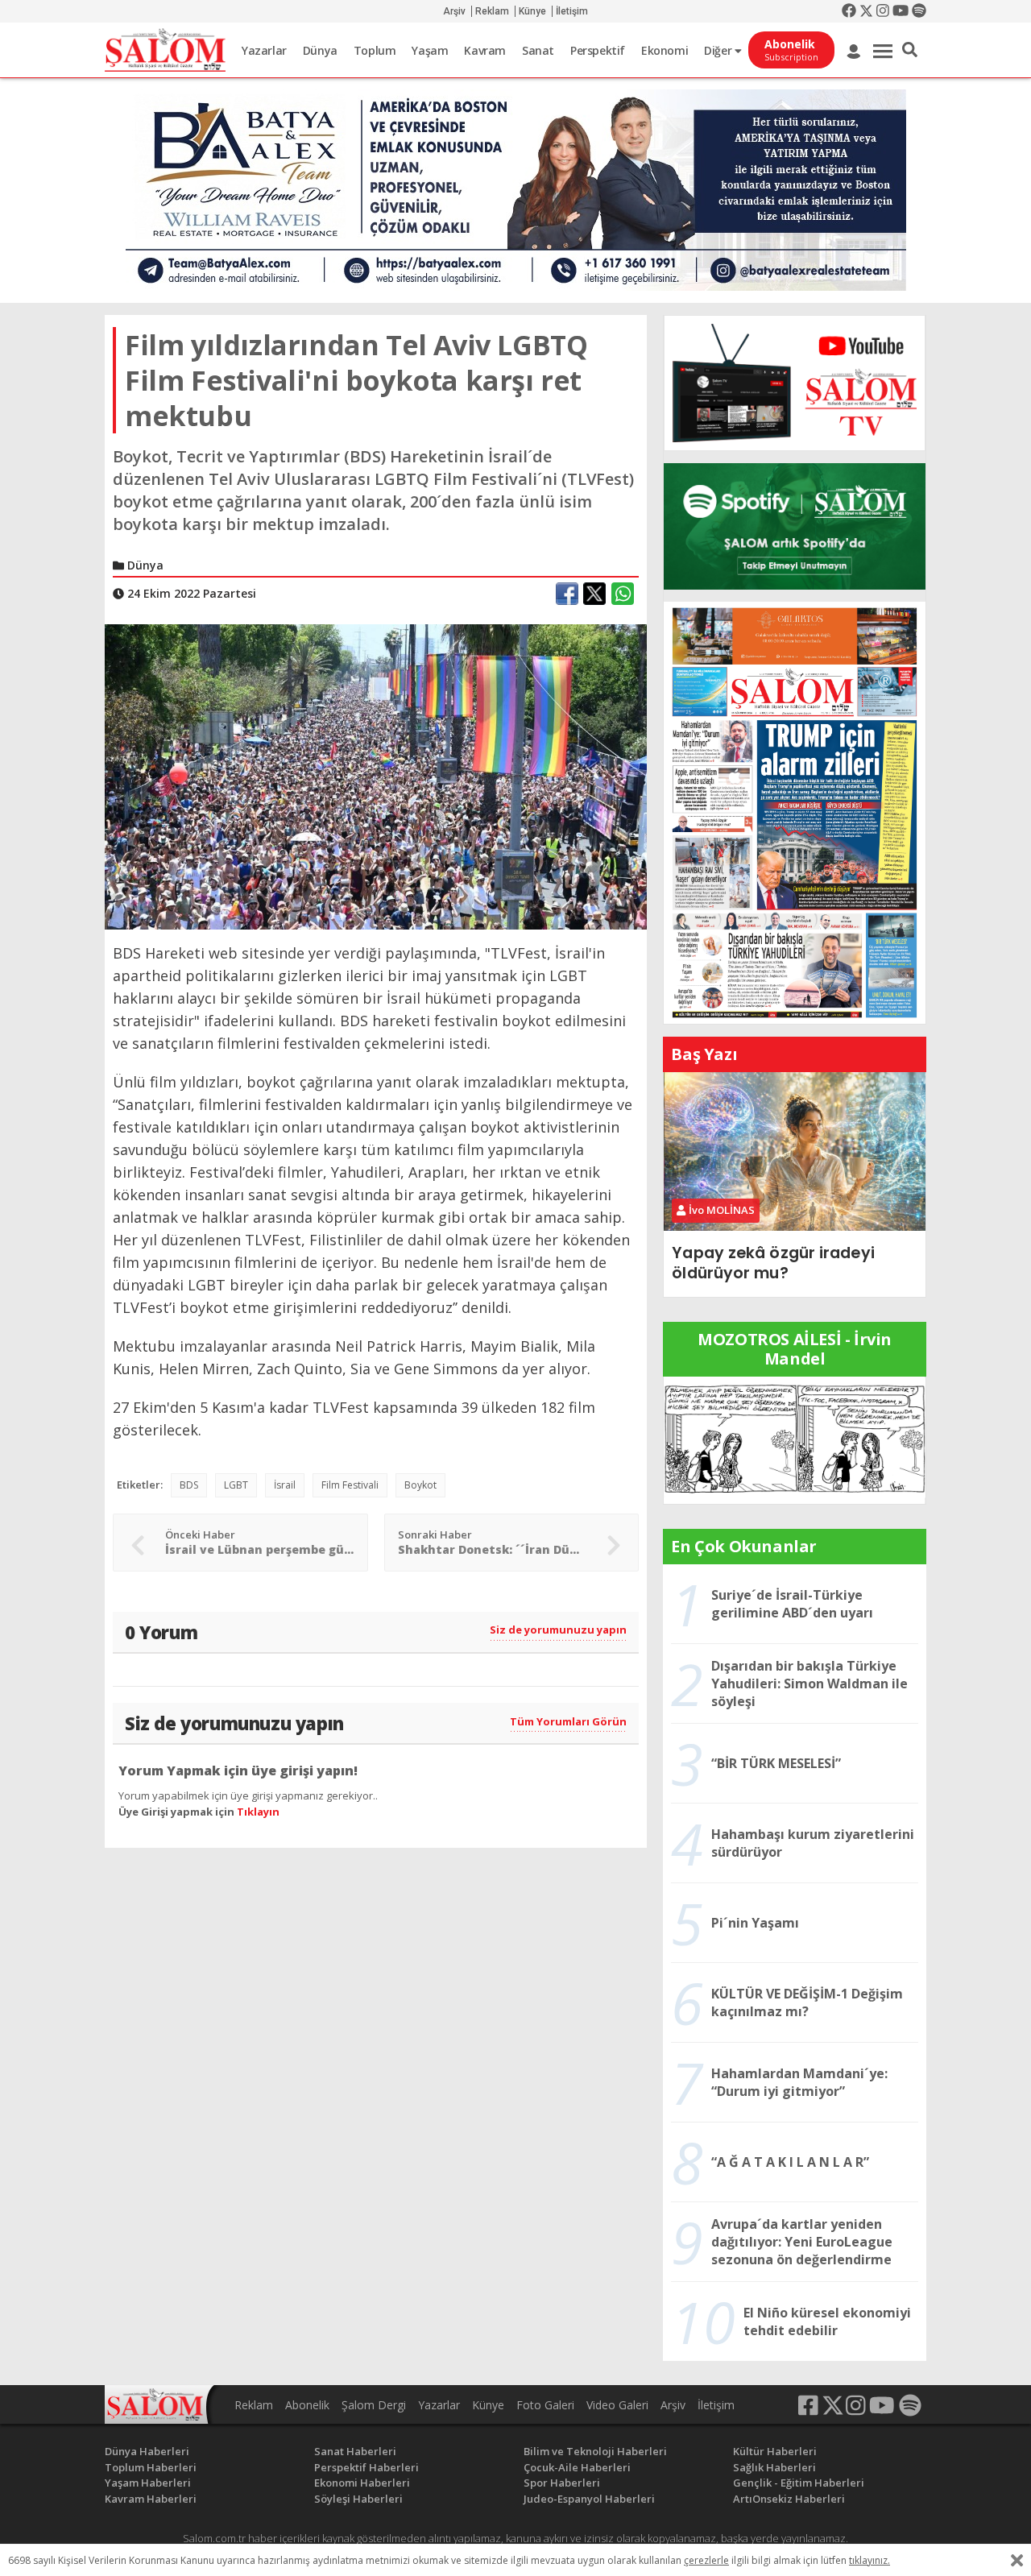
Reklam (492, 11)
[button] (910, 50)
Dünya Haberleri (147, 2451)
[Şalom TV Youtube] (795, 383)
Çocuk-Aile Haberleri (577, 2467)
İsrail (285, 1485)
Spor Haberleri (562, 2483)
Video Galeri (617, 2405)
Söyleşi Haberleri (358, 2499)
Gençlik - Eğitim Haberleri (799, 2483)
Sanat (538, 50)
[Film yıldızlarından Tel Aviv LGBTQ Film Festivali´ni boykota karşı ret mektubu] (376, 776)
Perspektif (598, 50)
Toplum (375, 50)
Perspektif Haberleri (366, 2467)
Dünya (320, 50)
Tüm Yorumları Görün (568, 1721)
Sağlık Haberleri (774, 2467)
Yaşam (430, 50)
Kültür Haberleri (775, 2451)
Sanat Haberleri (355, 2451)
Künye (532, 11)
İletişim (572, 11)
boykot (420, 1485)
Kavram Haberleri (151, 2499)
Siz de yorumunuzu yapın (558, 1630)
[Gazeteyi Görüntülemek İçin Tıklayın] (795, 811)
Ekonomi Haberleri (362, 2483)
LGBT (236, 1485)
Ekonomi (665, 50)
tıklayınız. (870, 2560)
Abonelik (307, 2405)
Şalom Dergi (374, 2405)
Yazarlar (264, 50)
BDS (189, 1485)
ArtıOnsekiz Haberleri (789, 2499)
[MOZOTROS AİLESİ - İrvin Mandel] (795, 1439)
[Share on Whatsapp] (623, 594)
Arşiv (454, 11)
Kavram (485, 50)
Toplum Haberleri (151, 2467)
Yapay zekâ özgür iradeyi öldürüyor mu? (773, 1263)
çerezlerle (706, 2560)
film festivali (350, 1485)
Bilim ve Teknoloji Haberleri (595, 2451)
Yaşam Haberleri (148, 2483)
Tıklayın (258, 1812)
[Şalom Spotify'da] (795, 526)
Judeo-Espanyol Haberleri (589, 2499)
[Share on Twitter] (594, 594)
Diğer (719, 50)
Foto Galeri (545, 2405)
